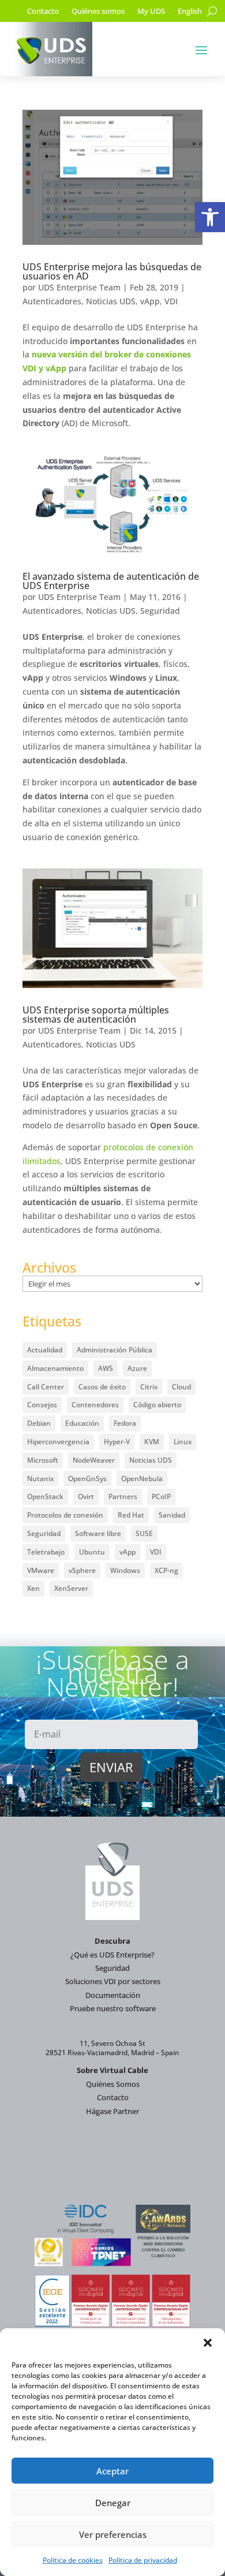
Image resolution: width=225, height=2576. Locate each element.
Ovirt (86, 1496)
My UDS (151, 12)
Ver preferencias (113, 2534)
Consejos (42, 1405)
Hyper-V (117, 1442)
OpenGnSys (87, 1479)
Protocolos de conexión (65, 1515)
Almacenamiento (55, 1368)
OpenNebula (142, 1479)
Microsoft (43, 1460)
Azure (137, 1368)
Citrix (149, 1387)
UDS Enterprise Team (79, 287)
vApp (150, 301)
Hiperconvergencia (58, 1442)
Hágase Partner (112, 2111)
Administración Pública (115, 1350)
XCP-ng (166, 1570)
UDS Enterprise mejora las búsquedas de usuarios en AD (112, 271)
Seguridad (160, 611)
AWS (106, 1368)
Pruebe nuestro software (113, 2008)
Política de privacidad (143, 2560)
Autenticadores (52, 301)
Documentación (113, 1995)
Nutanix (40, 1479)
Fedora (125, 1423)
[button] (210, 217)
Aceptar (112, 2471)
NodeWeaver (94, 1460)
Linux (183, 1442)
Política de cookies (73, 2560)
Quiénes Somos (113, 2084)
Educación (82, 1423)
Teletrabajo (46, 1552)
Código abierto (157, 1405)
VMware (41, 1570)
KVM (152, 1442)
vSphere (82, 1570)
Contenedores (95, 1405)
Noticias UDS (111, 301)
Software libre (98, 1533)
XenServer (71, 1588)
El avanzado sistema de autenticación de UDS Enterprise (111, 581)
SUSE (144, 1533)
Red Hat (131, 1515)
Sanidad (172, 1515)
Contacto (43, 12)
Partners (123, 1496)
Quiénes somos (98, 12)
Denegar (113, 2503)
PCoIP (161, 1496)
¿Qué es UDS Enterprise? (112, 1955)
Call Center (46, 1387)
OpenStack (45, 1496)
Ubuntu (92, 1552)
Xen (33, 1588)
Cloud (181, 1387)
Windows (125, 1570)
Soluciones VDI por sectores (113, 1981)
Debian (39, 1423)
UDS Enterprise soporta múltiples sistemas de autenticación (96, 1015)
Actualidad (45, 1350)
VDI (171, 301)
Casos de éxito (102, 1387)
